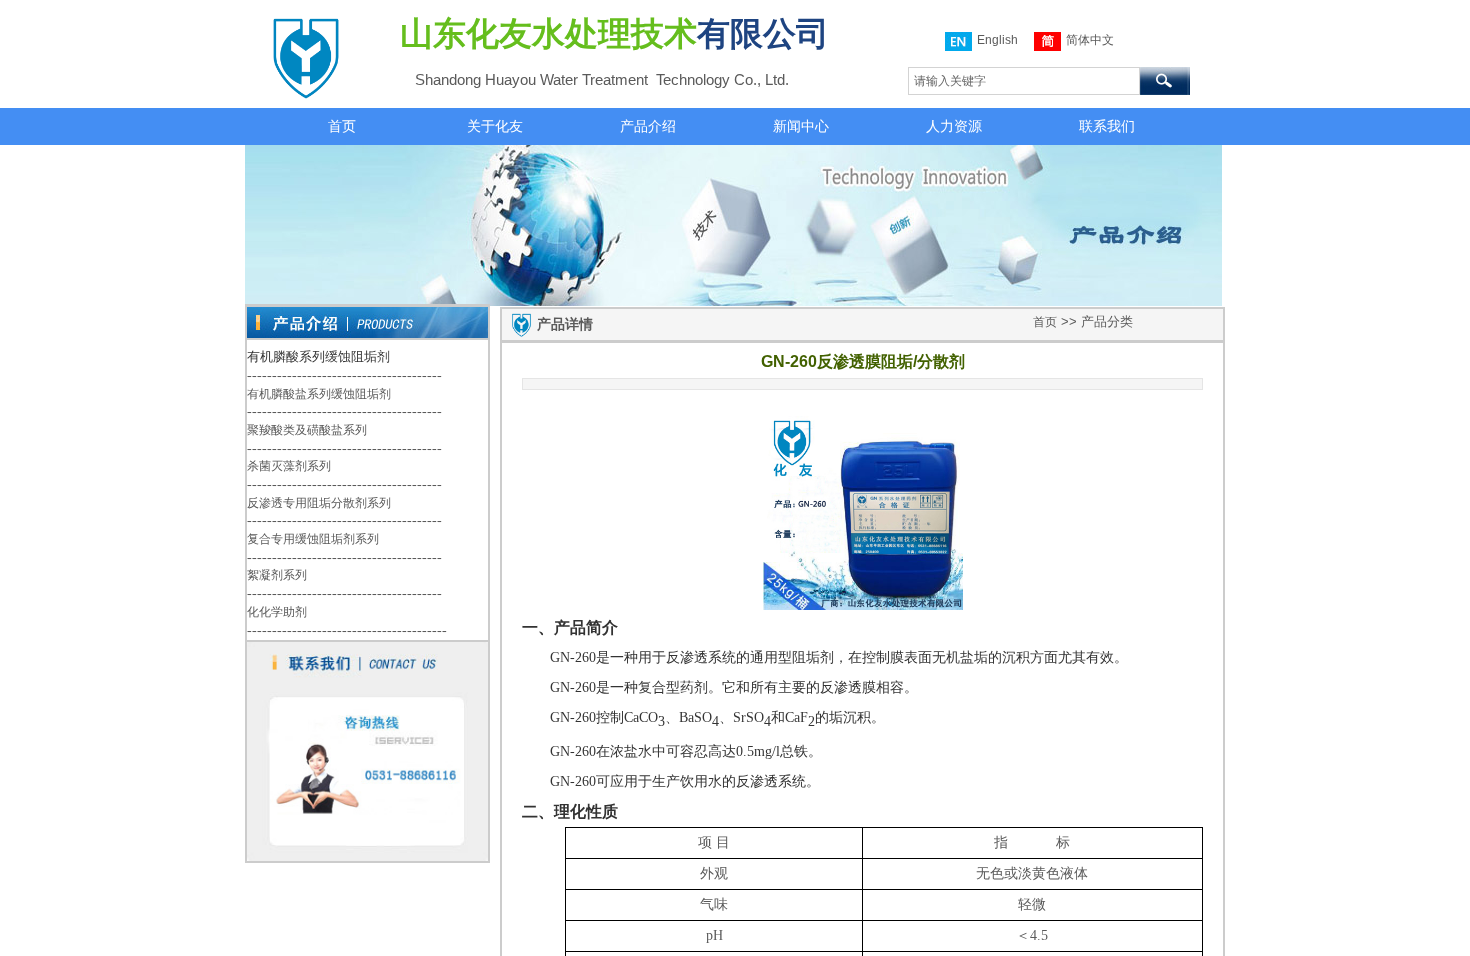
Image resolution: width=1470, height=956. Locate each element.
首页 (342, 126)
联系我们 (1107, 126)
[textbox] (1024, 81)
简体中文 (1090, 40)
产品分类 (1107, 321)
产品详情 (565, 324)
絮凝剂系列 (277, 575)
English (997, 40)
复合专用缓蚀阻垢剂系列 (313, 539)
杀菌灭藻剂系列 (289, 466)
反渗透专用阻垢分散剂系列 (319, 503)
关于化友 (495, 126)
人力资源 (954, 126)
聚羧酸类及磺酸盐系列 (307, 430)
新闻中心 (801, 126)
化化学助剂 (277, 612)
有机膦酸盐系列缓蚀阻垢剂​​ (319, 394)
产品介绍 (648, 126)
